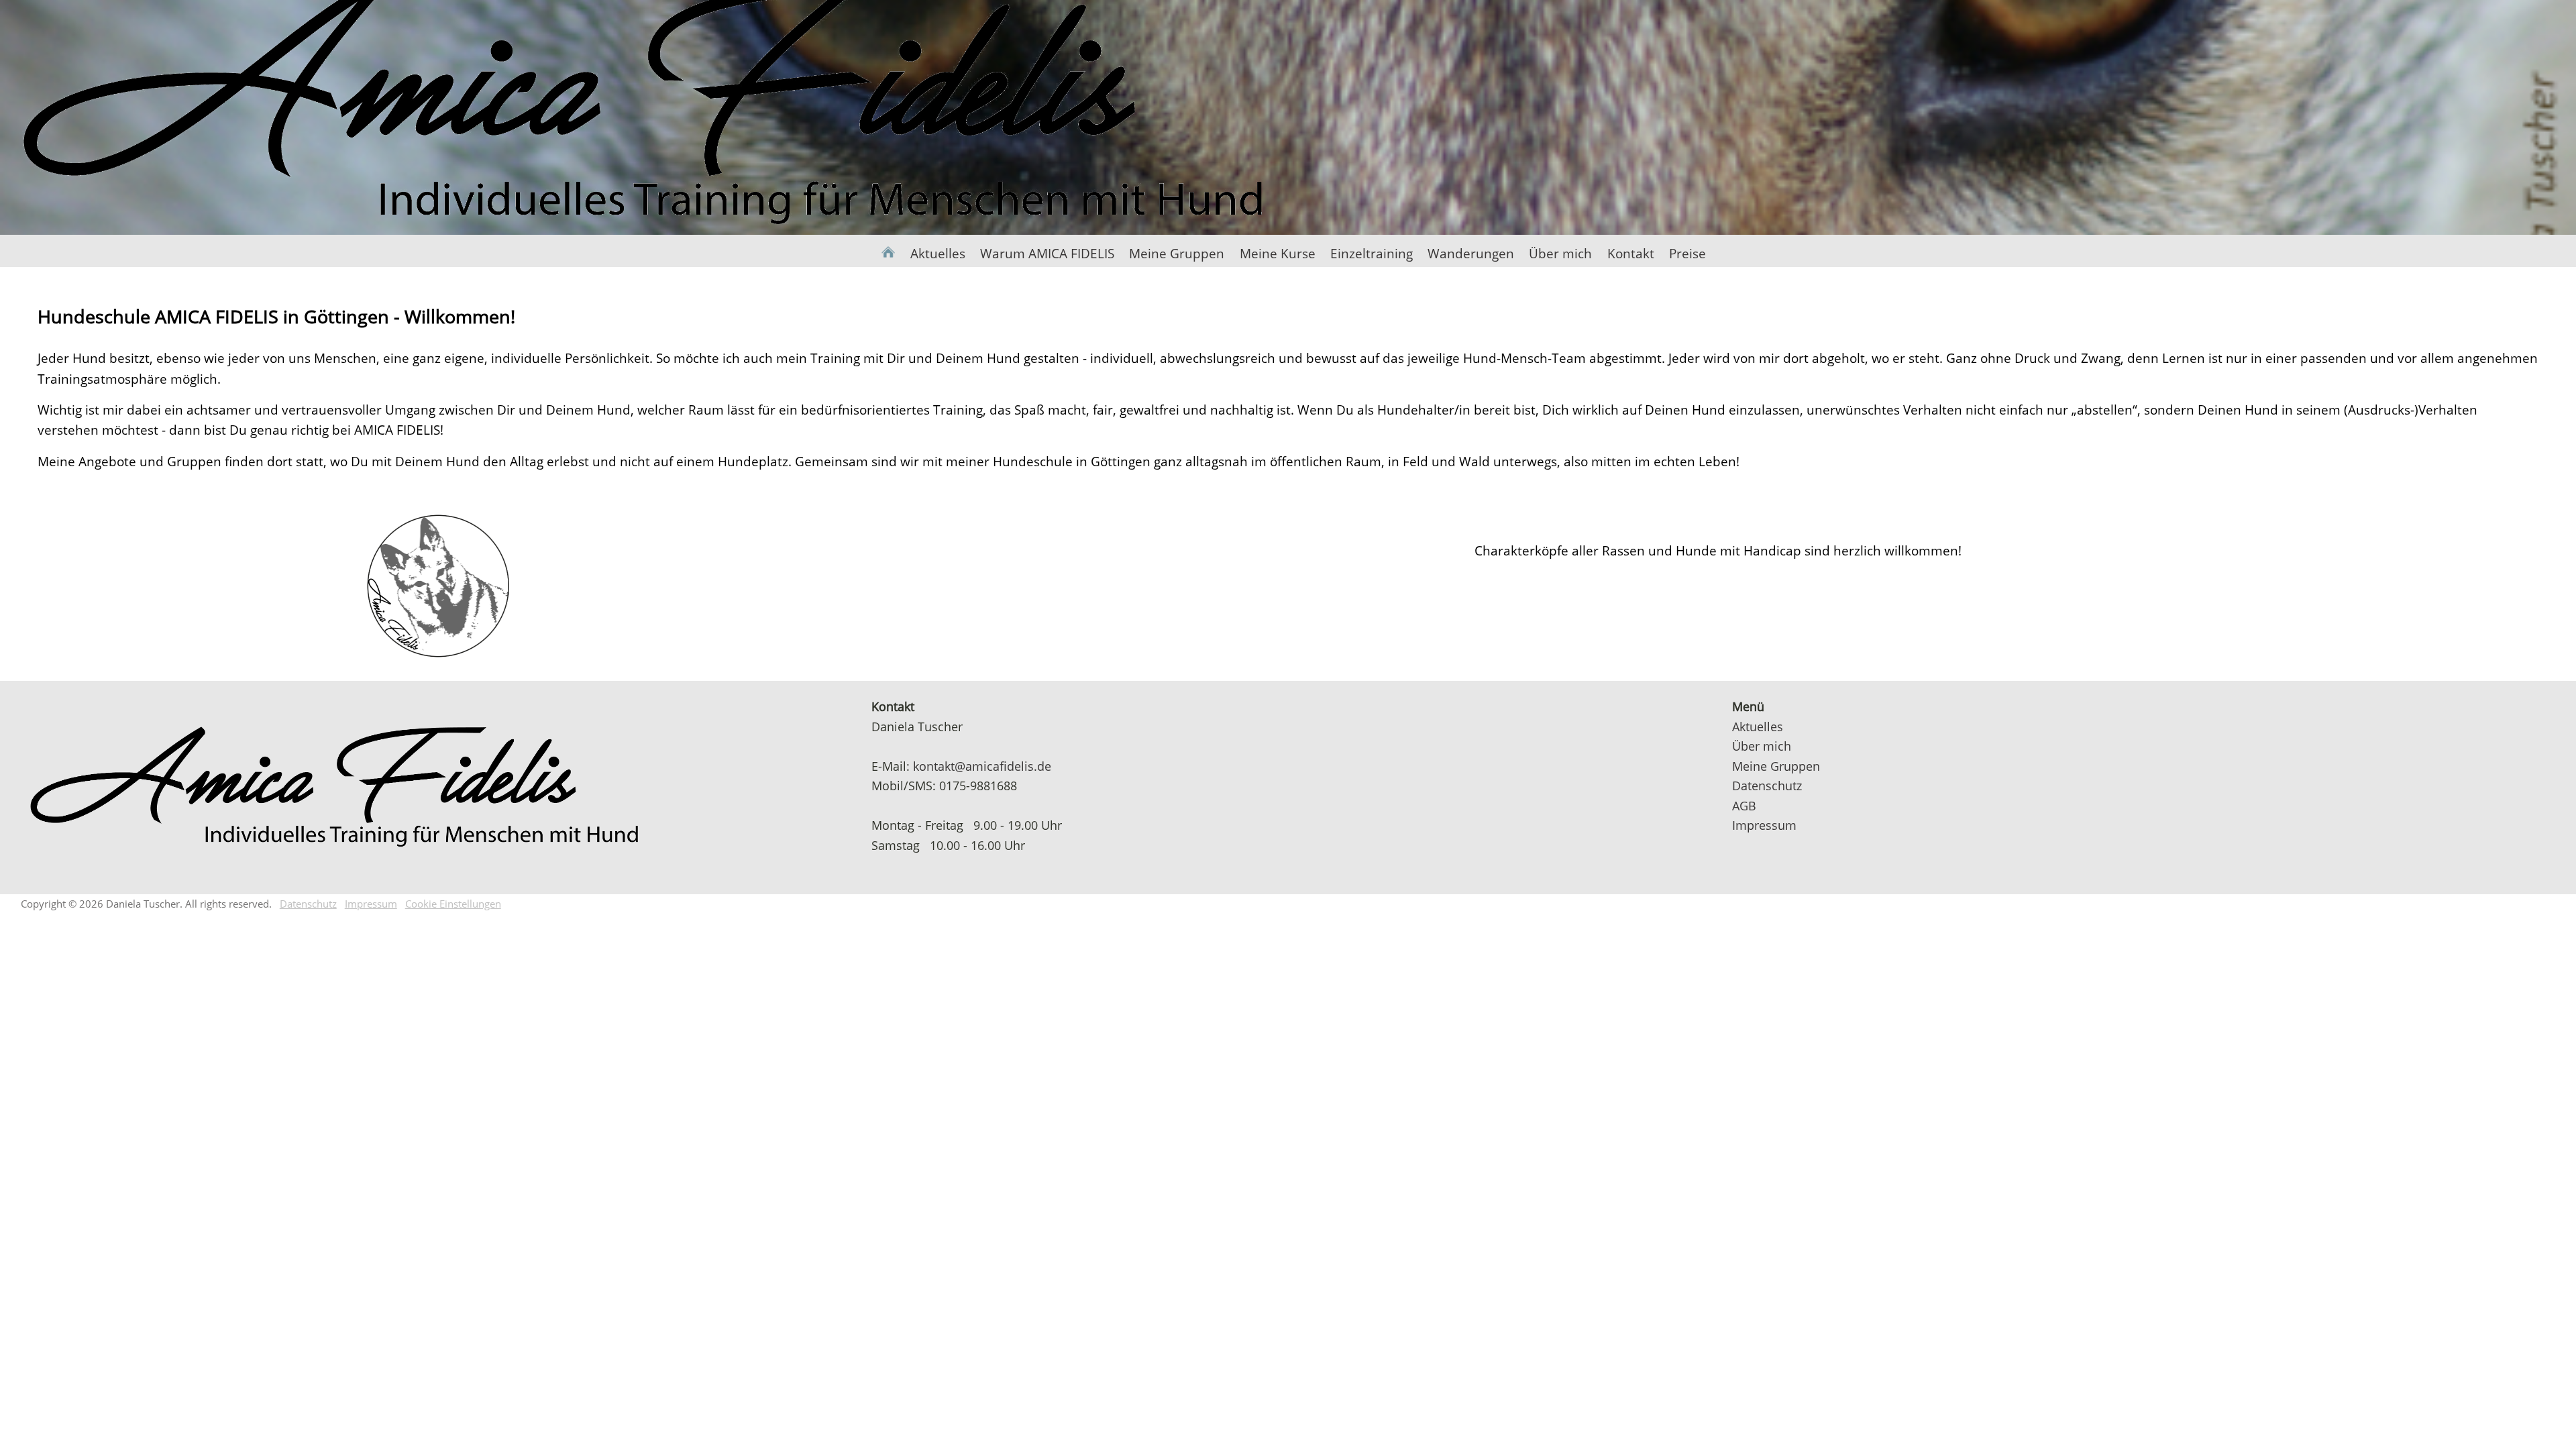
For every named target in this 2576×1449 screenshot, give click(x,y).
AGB (1744, 805)
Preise (1687, 253)
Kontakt (1630, 253)
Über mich (1560, 253)
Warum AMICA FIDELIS (1047, 253)
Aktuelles (937, 253)
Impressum (1764, 825)
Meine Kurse (1277, 253)
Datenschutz (1767, 785)
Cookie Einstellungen (453, 904)
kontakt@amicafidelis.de (982, 766)
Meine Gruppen (1177, 253)
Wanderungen (1471, 253)
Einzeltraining (1372, 253)
